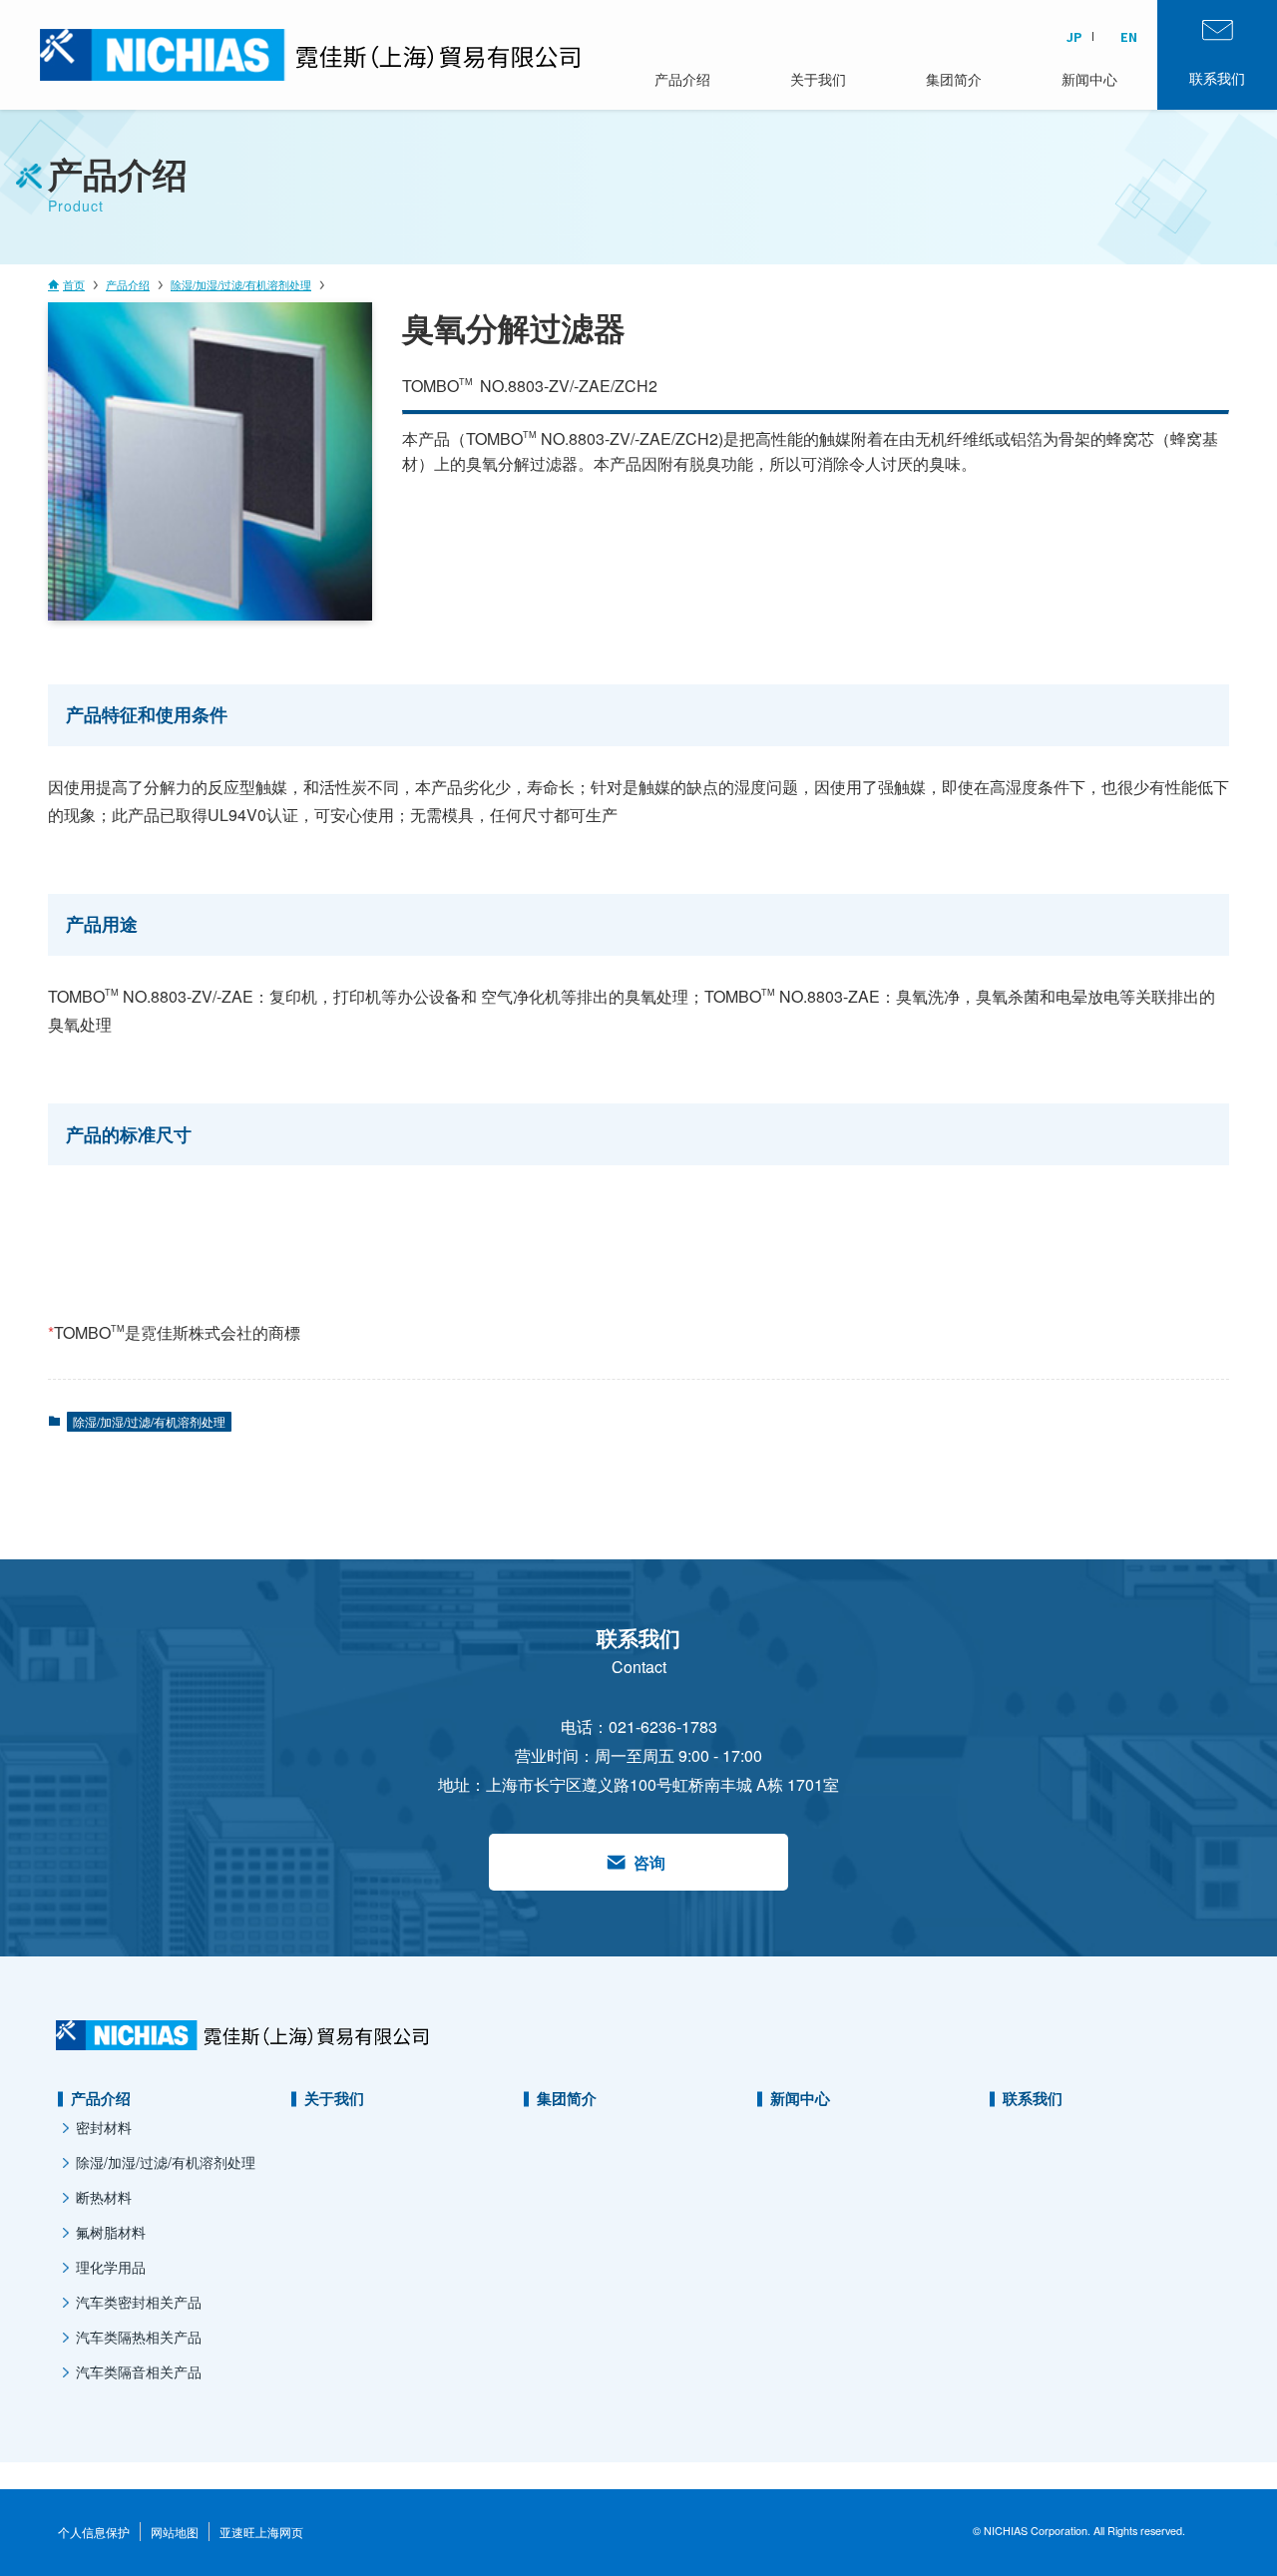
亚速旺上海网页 (261, 2532)
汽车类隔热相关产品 (139, 2337)
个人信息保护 (94, 2532)
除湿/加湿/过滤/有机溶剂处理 (149, 1421)
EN (1129, 36)
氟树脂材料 (111, 2232)
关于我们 (334, 2098)
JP (1074, 36)
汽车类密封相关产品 (139, 2302)
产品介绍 (101, 2098)
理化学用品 (111, 2267)
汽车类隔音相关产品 (139, 2371)
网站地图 (175, 2532)
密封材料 (104, 2127)
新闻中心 (800, 2098)
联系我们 (1033, 2098)
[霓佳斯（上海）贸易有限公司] (239, 55)
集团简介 (567, 2098)
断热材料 (104, 2197)
